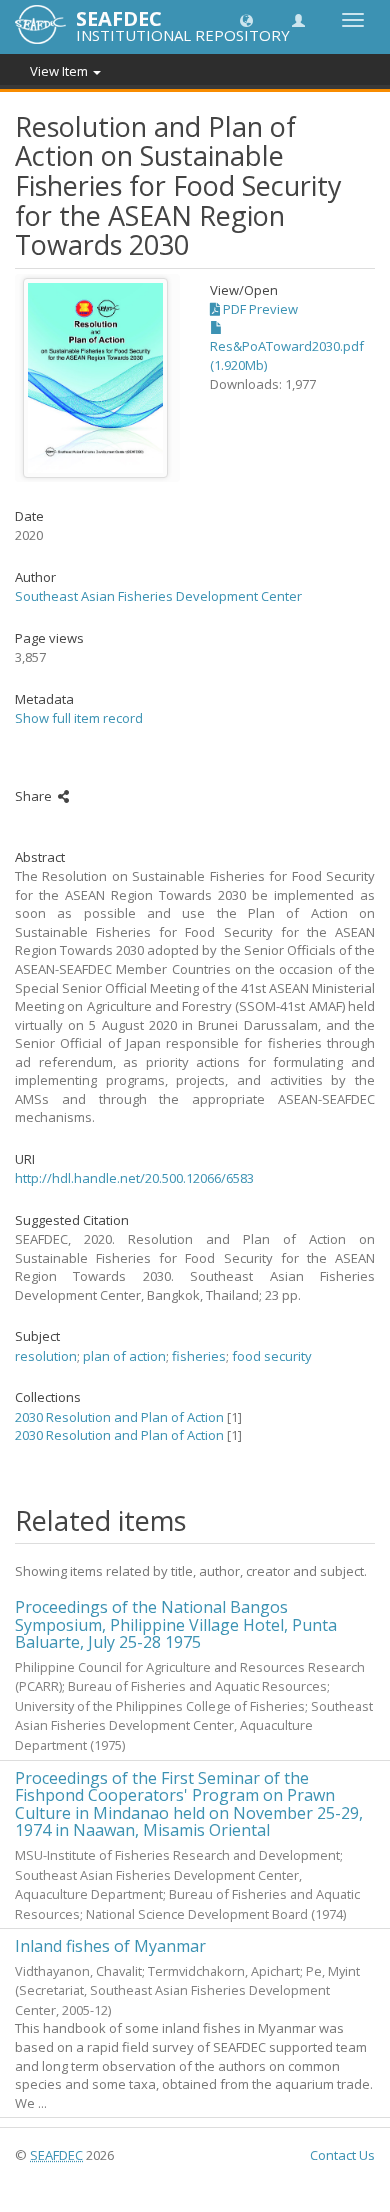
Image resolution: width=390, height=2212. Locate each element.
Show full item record (79, 718)
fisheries (199, 1356)
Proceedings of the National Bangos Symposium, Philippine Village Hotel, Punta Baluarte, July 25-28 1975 (176, 1624)
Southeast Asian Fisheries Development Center (158, 596)
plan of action (124, 1356)
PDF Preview (259, 309)
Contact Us (342, 2155)
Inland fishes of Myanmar (110, 1946)
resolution (46, 1356)
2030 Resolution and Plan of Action (119, 1417)
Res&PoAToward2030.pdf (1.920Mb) (287, 355)
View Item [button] (60, 71)
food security (272, 1356)
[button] (246, 19)
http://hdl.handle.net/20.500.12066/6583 (134, 1178)
